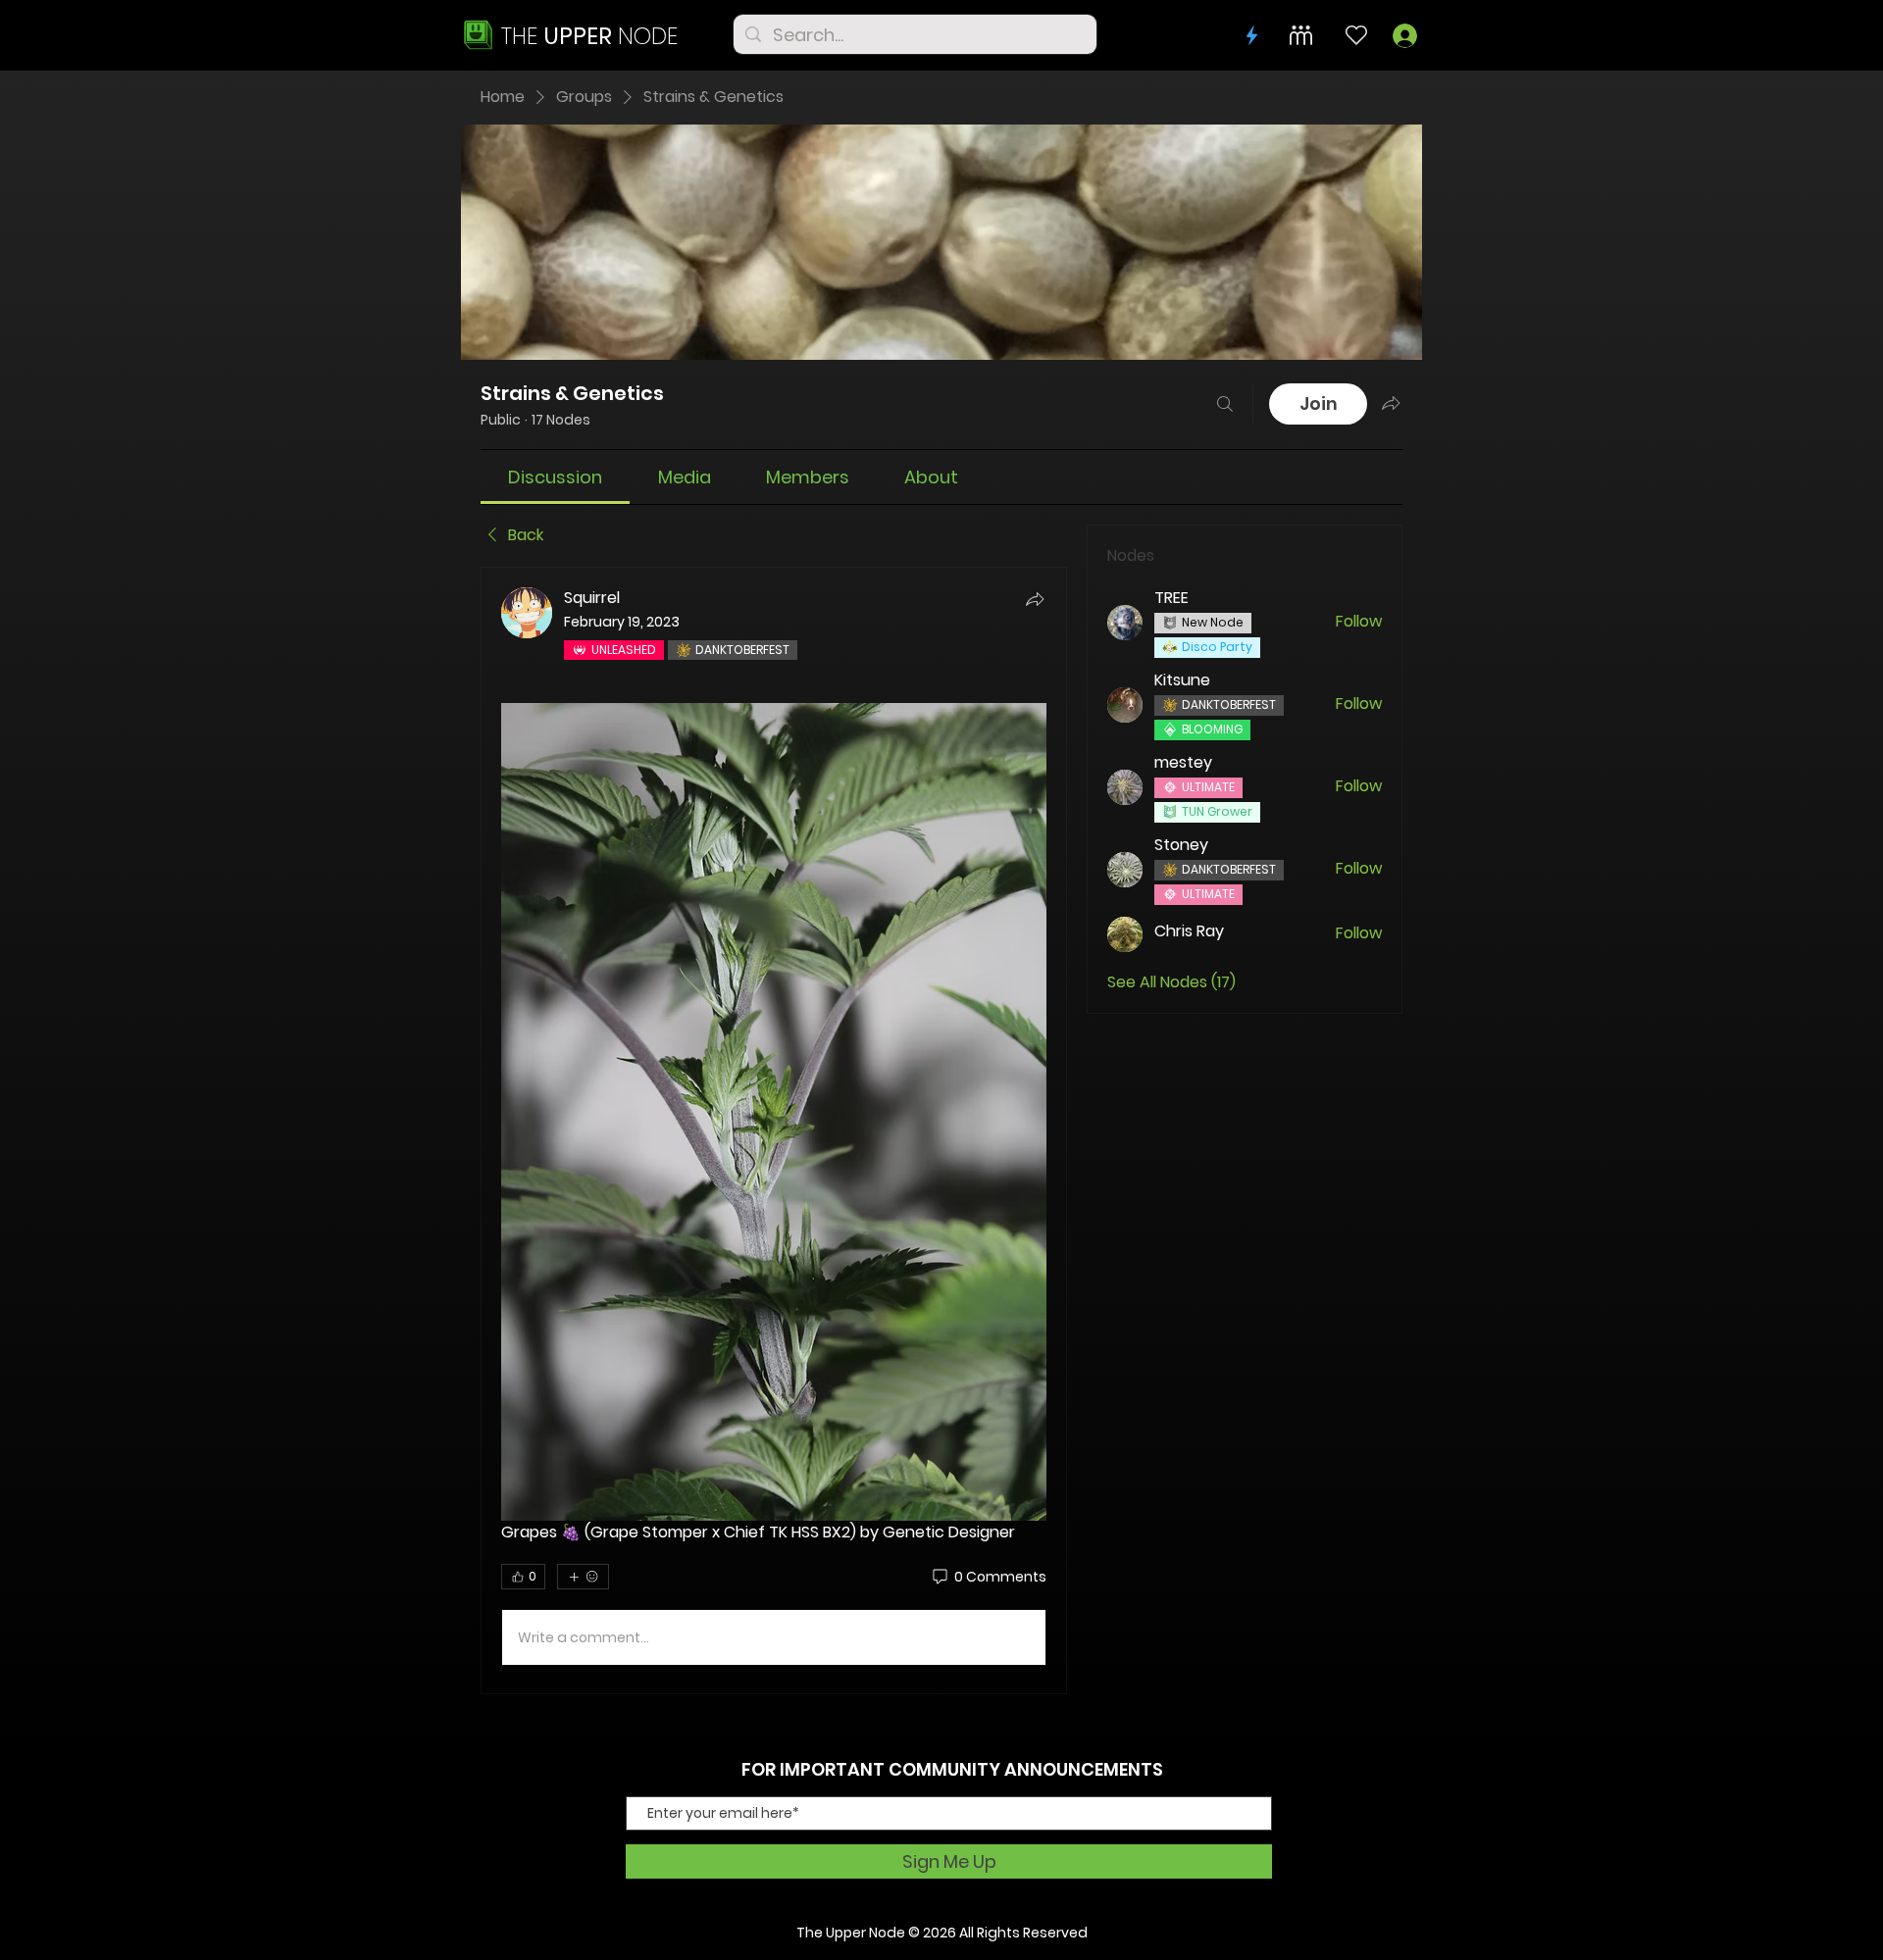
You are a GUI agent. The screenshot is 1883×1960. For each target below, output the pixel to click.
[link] (555, 477)
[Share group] (1391, 403)
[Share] (1035, 599)
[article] (774, 1131)
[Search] (1225, 404)
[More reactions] (583, 1577)
